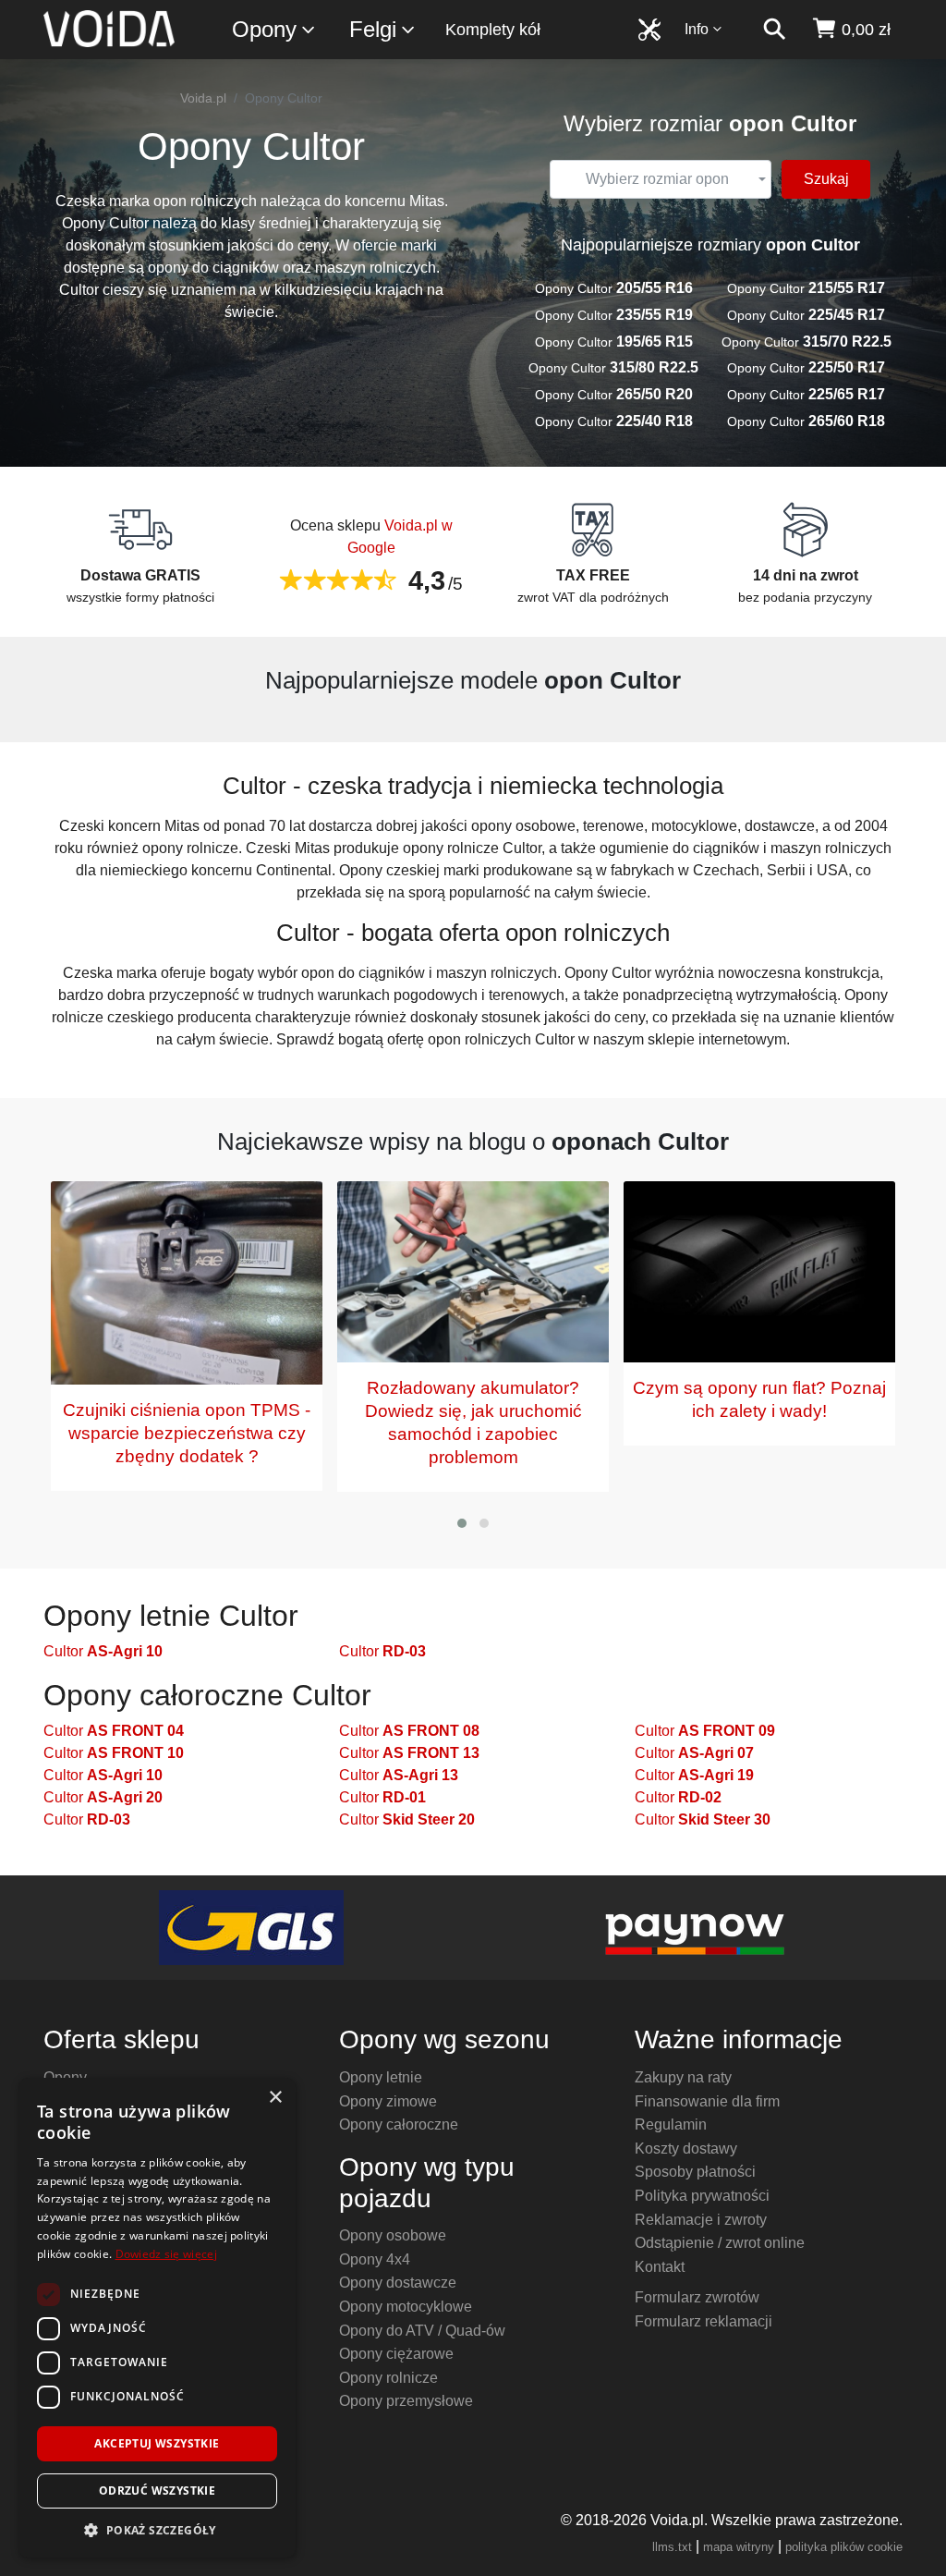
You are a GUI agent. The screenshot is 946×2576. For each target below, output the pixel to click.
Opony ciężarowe (396, 2354)
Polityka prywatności (702, 2196)
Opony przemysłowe (406, 2401)
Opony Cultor (614, 288)
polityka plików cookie (844, 2547)
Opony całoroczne (399, 2124)
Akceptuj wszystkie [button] (157, 2443)
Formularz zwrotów (697, 2297)
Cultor (103, 1651)
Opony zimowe (388, 2101)
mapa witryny (739, 2547)
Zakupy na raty (683, 2077)
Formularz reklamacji (703, 2321)
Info (697, 29)
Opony (264, 29)
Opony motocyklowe (406, 2307)
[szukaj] (774, 30)
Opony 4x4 (375, 2259)
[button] (462, 1523)
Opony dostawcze (398, 2283)
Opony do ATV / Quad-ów (422, 2331)
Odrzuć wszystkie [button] (157, 2491)
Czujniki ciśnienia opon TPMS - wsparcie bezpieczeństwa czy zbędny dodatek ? (187, 1433)
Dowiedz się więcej (166, 2254)
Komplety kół (493, 30)
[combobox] (661, 179)
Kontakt (660, 2267)
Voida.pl (203, 98)
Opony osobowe (393, 2235)
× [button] (275, 2098)
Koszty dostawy (686, 2149)
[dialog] (157, 2318)
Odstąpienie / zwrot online (720, 2243)
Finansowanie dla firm (707, 2101)
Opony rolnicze (388, 2378)
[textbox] (658, 179)
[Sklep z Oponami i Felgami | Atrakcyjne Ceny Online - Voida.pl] (115, 30)
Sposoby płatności (695, 2172)
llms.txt (672, 2547)
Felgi (373, 29)
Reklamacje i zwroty (701, 2220)
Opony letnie (381, 2077)
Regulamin (671, 2124)
